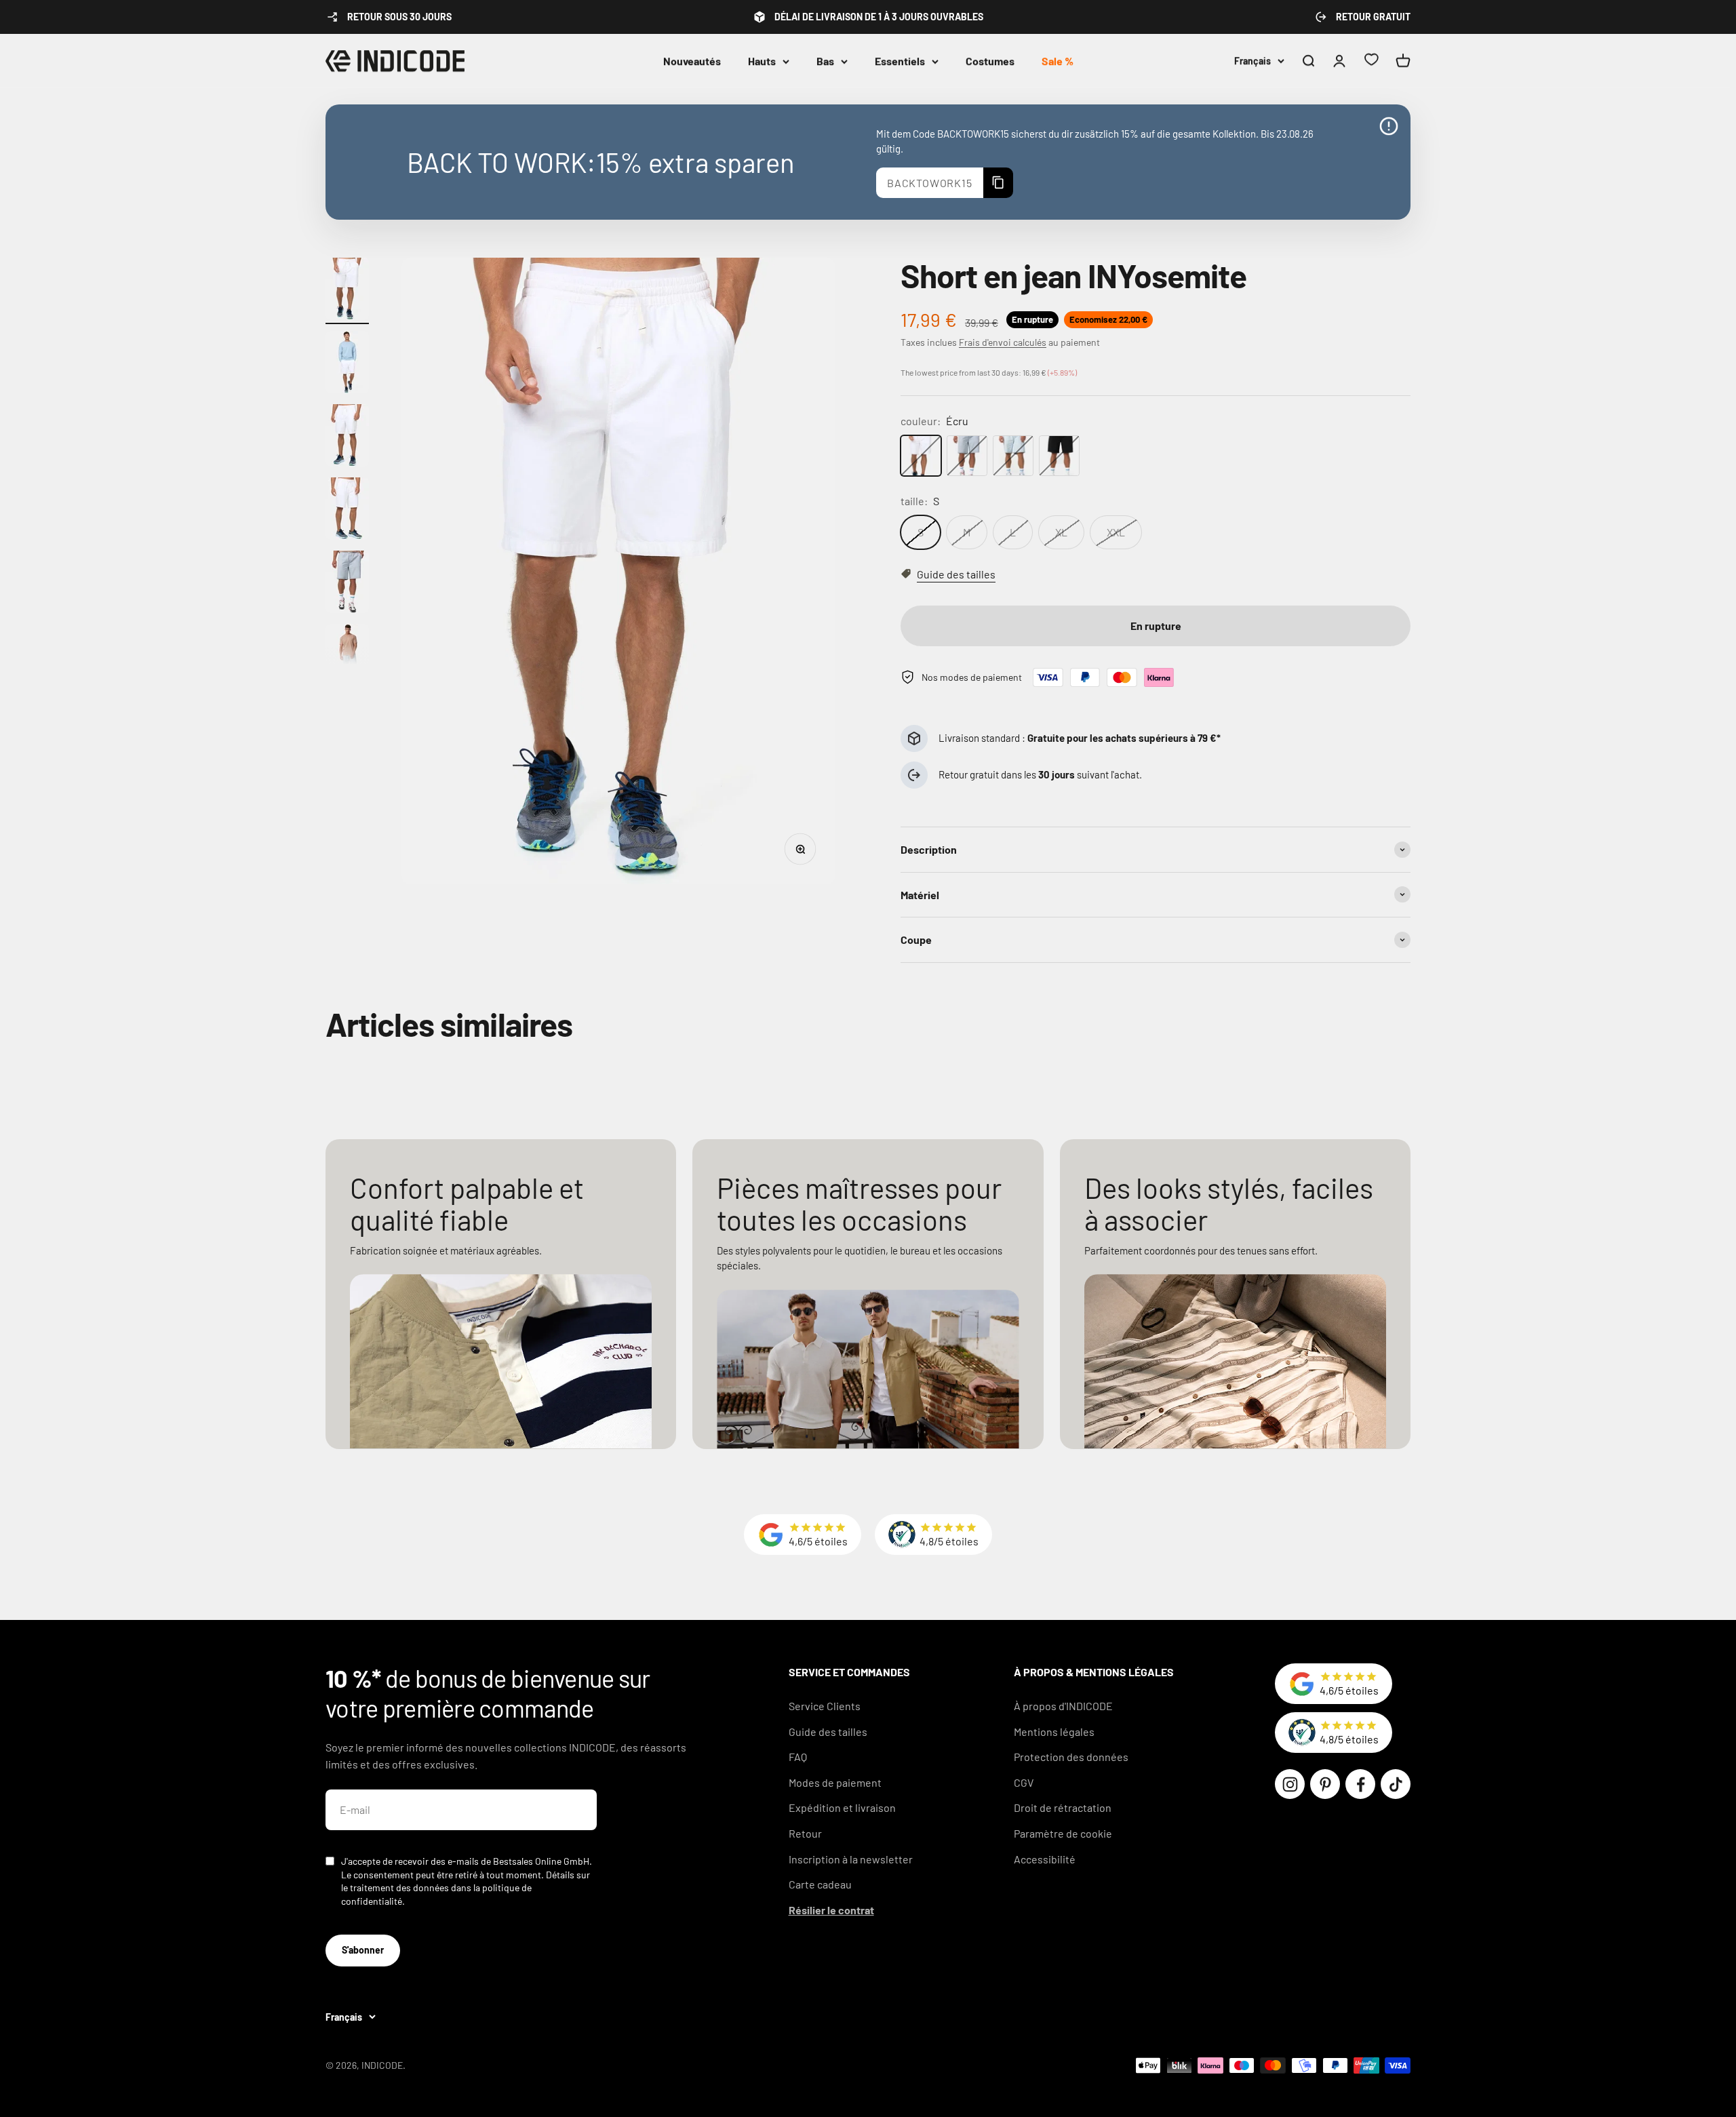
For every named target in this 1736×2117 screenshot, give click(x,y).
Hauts (762, 61)
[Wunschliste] (1371, 61)
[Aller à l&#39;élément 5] (347, 584)
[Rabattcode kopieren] (998, 183)
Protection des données (1071, 1757)
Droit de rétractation (1063, 1807)
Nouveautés (692, 61)
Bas (825, 61)
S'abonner (363, 1950)
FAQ (798, 1757)
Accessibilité (1045, 1859)
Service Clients (825, 1706)
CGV (1024, 1782)
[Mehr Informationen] (1389, 126)
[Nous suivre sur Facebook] (1360, 1784)
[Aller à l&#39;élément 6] (347, 657)
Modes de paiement (835, 1782)
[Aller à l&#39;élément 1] (347, 291)
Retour (805, 1833)
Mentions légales (1054, 1732)
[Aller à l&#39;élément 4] (347, 511)
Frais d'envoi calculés (1003, 342)
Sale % (1058, 61)
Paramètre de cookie (1063, 1833)
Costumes (990, 61)
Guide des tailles (828, 1732)
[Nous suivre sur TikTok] (1396, 1784)
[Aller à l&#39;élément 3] (347, 437)
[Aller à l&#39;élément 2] (347, 364)
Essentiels (900, 61)
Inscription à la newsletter (851, 1859)
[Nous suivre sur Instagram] (1290, 1784)
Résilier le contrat (831, 1910)
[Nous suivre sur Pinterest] (1325, 1784)
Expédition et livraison (842, 1807)
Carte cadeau (820, 1884)
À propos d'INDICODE (1063, 1706)
